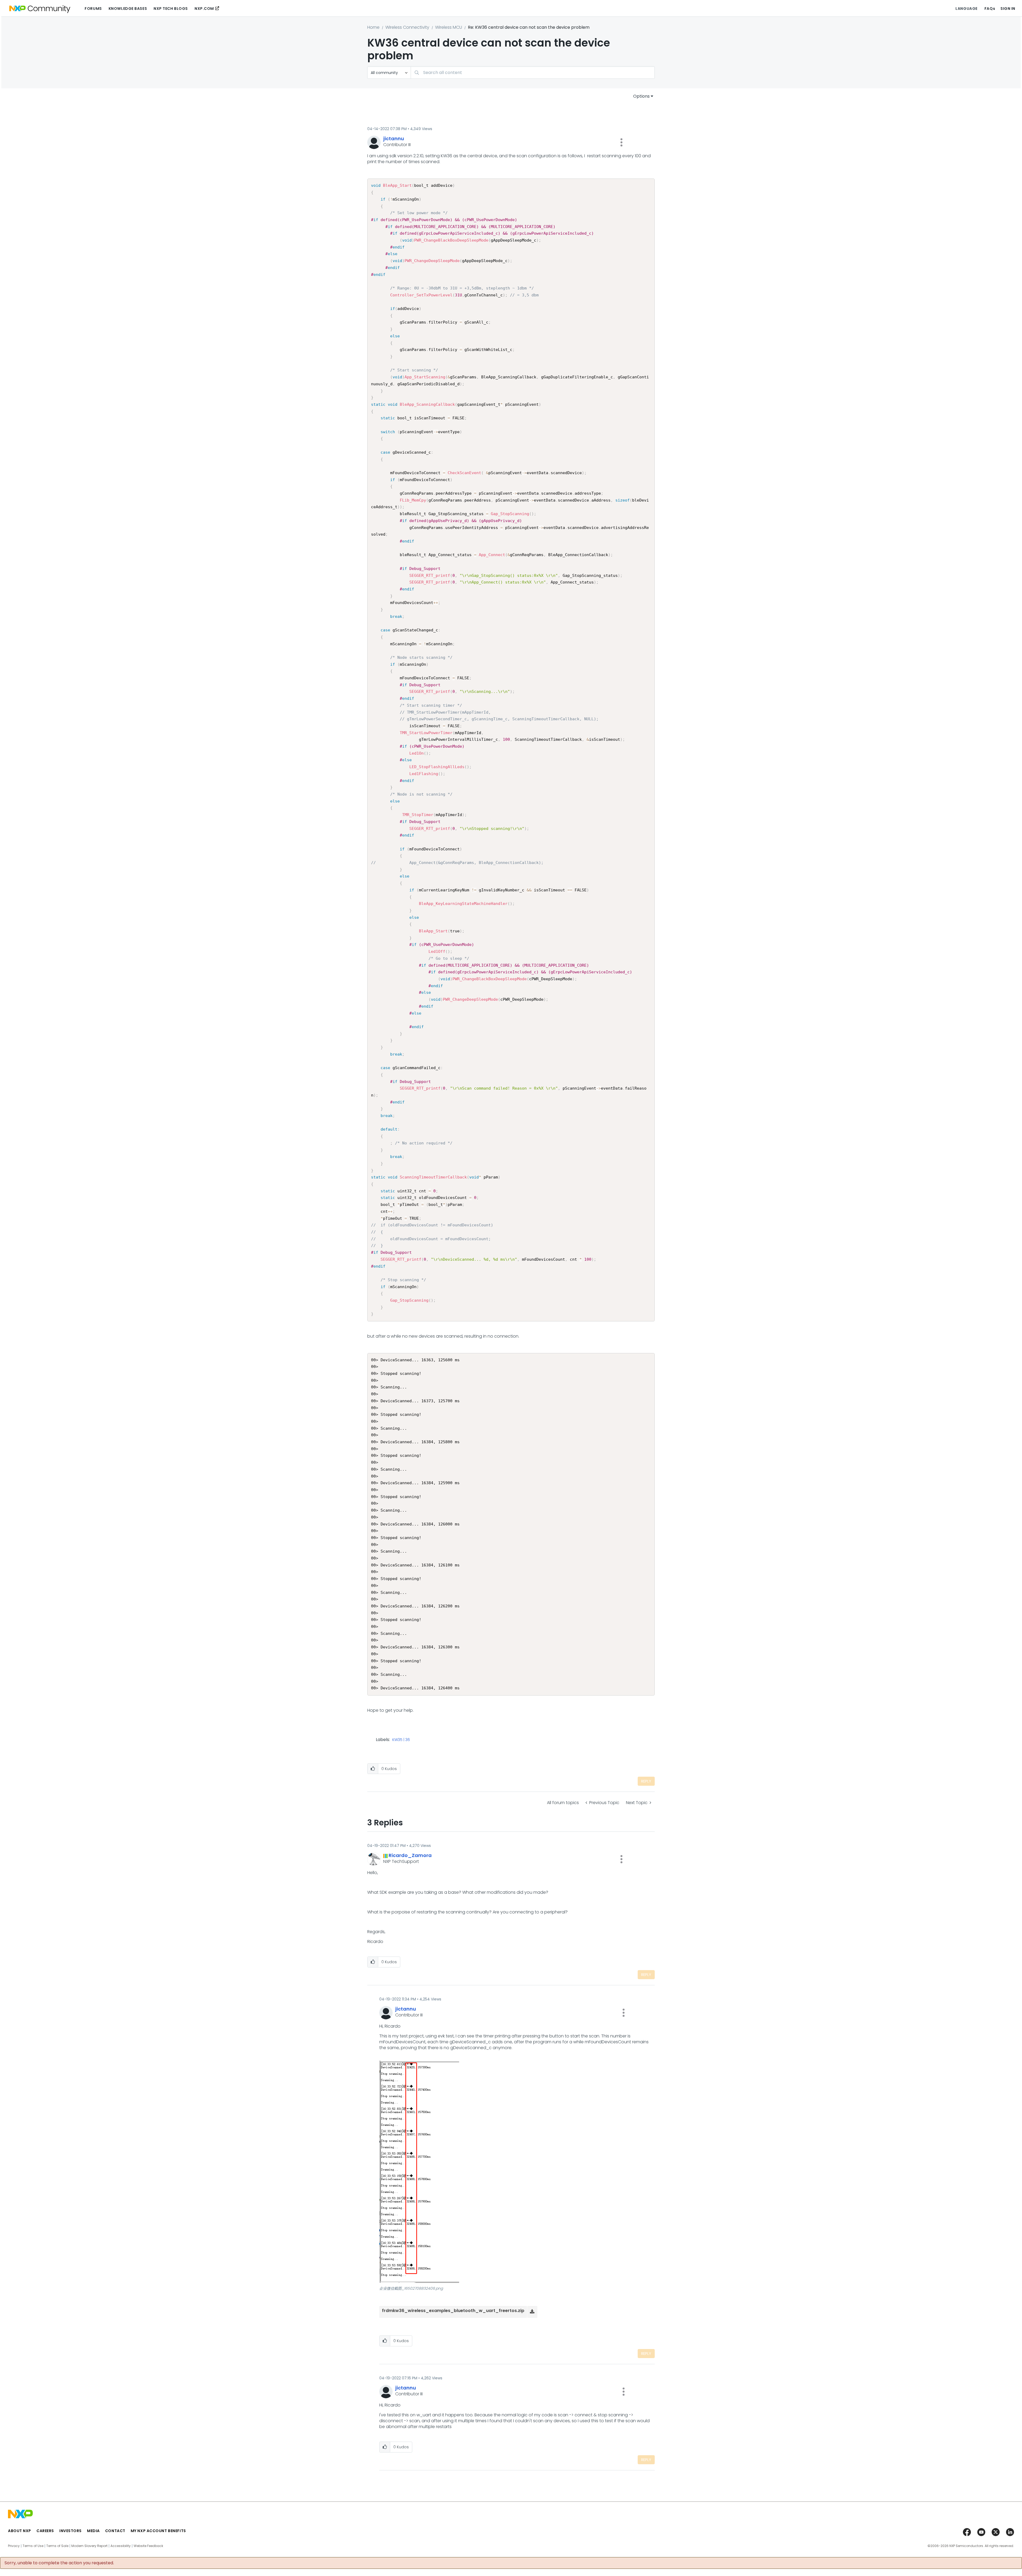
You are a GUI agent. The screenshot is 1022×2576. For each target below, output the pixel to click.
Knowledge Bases (128, 9)
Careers (45, 2531)
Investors (71, 2531)
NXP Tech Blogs (171, 9)
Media (93, 2531)
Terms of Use (33, 2546)
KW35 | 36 (401, 1740)
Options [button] (641, 96)
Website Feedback (148, 2546)
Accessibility (121, 2546)
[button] (621, 142)
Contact (115, 2531)
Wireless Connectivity (407, 27)
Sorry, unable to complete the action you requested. (59, 2563)
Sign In (1008, 9)
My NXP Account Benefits (158, 2531)
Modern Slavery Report (89, 2546)
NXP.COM (204, 9)
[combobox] (533, 73)
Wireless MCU (449, 27)
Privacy (14, 2546)
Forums (93, 9)
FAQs (990, 9)
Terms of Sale (57, 2546)
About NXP (20, 2531)
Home (373, 27)
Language (966, 9)
